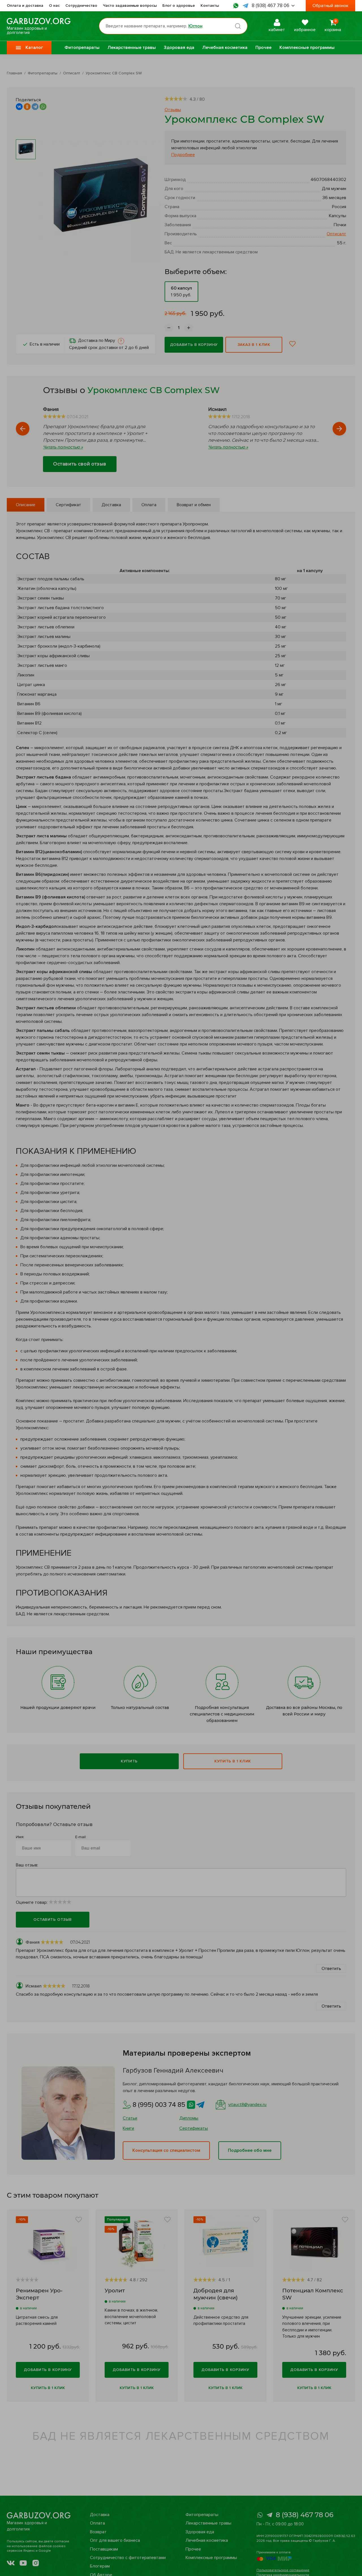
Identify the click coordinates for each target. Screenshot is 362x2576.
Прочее (263, 48)
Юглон (195, 26)
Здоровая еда (179, 48)
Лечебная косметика (225, 48)
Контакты (210, 6)
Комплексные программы (307, 48)
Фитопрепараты (82, 48)
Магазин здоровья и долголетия (27, 30)
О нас (54, 6)
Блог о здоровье (179, 6)
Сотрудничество (81, 6)
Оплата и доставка (25, 6)
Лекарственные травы (132, 48)
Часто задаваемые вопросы (130, 6)
